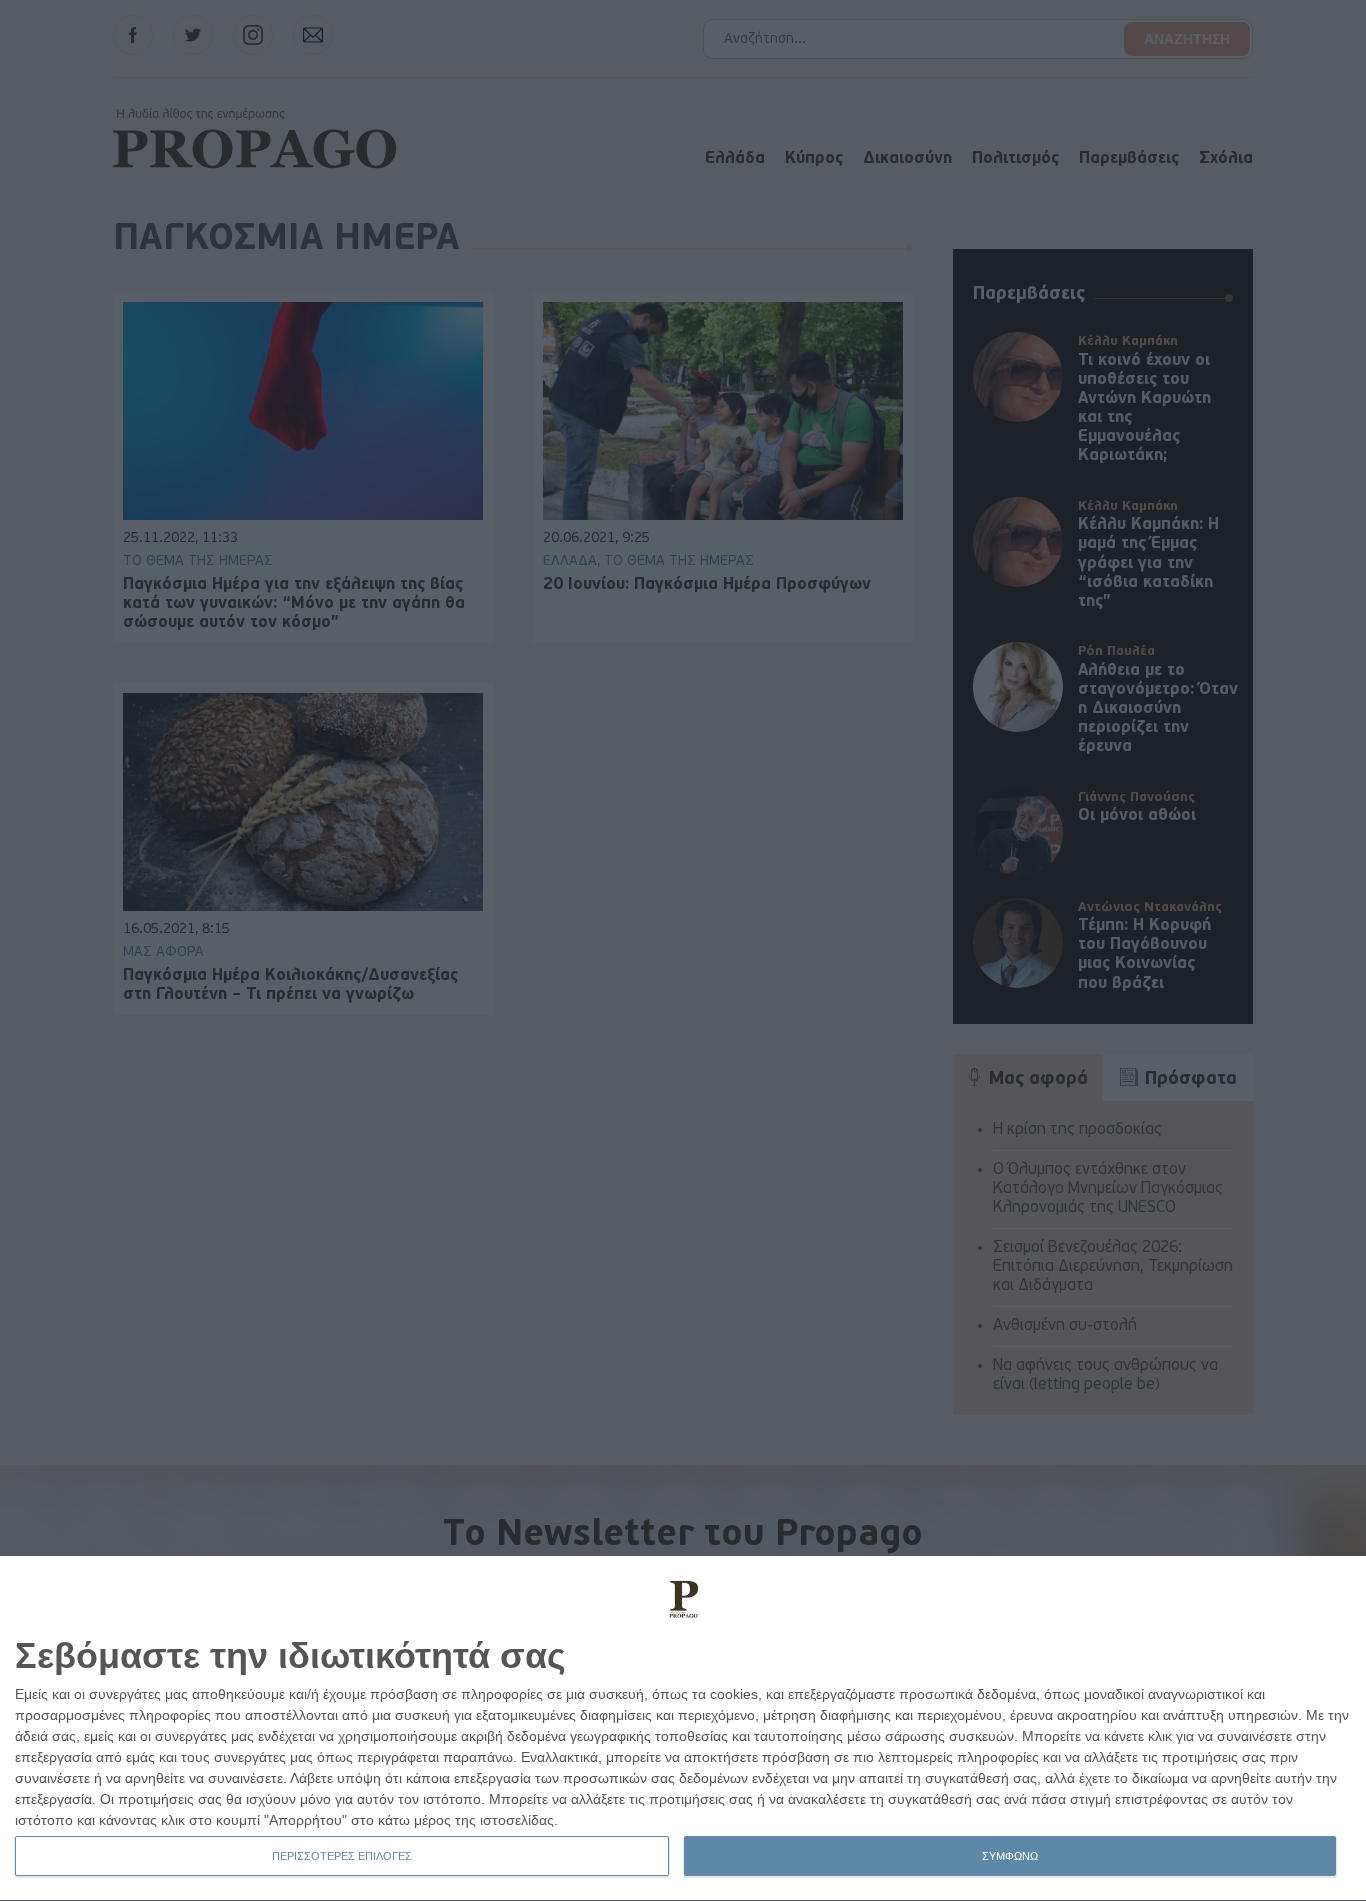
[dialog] (683, 1729)
